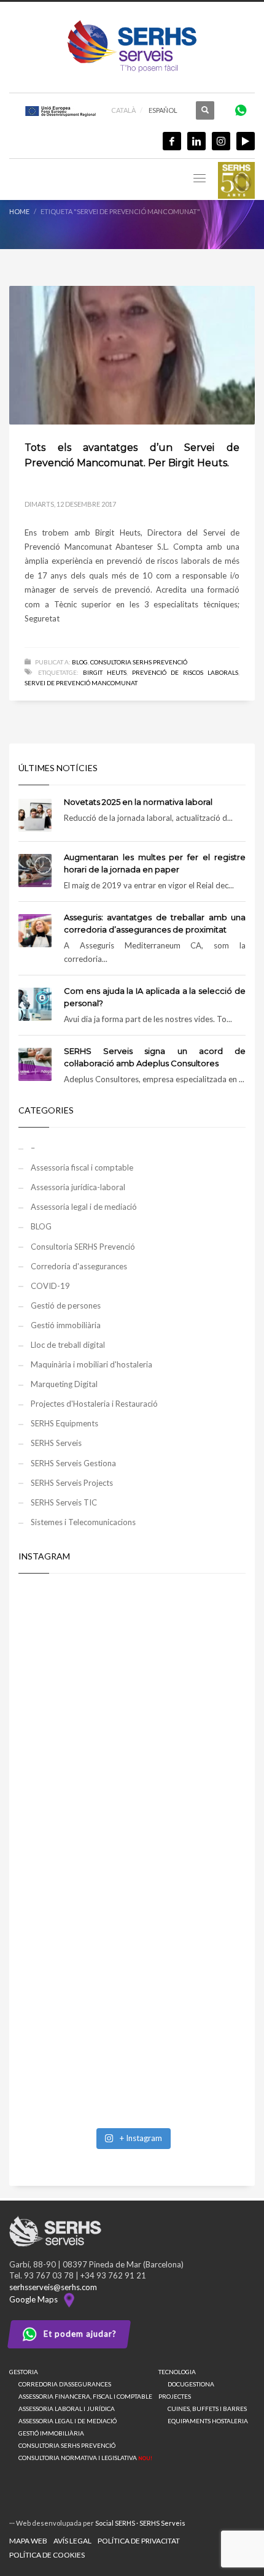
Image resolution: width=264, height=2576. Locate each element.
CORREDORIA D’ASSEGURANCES (65, 2384)
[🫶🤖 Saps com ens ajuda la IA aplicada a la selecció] (132, 2054)
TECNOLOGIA (177, 2372)
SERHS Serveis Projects (72, 1483)
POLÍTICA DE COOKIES (47, 2555)
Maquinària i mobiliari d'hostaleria (91, 1364)
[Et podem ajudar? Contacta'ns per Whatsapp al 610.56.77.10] (241, 110)
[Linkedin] (196, 141)
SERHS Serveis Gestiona (73, 1463)
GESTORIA (24, 2372)
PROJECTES (175, 2396)
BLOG (80, 662)
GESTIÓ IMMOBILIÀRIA (51, 2433)
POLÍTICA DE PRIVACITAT (139, 2541)
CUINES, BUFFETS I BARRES (207, 2409)
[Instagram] (221, 141)
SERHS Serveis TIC (64, 1502)
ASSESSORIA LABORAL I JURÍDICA (67, 2409)
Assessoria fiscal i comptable (82, 1167)
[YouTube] (246, 141)
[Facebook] (172, 141)
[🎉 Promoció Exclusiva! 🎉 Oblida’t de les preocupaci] (132, 1655)
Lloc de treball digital (68, 1345)
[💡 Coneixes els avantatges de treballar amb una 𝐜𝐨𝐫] (132, 1921)
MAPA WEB (28, 2541)
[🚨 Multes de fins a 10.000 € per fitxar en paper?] (132, 1788)
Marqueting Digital (64, 1384)
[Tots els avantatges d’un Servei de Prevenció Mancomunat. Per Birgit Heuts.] (132, 355)
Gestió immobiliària (66, 1325)
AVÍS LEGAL (72, 2541)
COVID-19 (50, 1286)
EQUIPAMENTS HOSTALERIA (208, 2421)
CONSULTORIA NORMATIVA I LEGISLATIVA (85, 2458)
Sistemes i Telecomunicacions (83, 1522)
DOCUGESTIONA (191, 2384)
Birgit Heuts (105, 672)
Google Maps (35, 2299)
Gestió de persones (66, 1305)
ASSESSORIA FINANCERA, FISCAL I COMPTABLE (85, 2396)
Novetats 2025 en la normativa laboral (138, 802)
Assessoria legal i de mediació (84, 1207)
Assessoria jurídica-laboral (78, 1187)
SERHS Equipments (64, 1423)
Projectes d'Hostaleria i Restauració (94, 1404)
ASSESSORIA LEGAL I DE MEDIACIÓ (68, 2421)
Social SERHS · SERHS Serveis (140, 2523)
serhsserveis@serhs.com (53, 2287)
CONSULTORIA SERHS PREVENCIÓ (67, 2445)
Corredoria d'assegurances (79, 1266)
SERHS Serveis (56, 1443)
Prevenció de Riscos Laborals (185, 672)
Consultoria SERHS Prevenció (139, 662)
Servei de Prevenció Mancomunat (81, 683)
